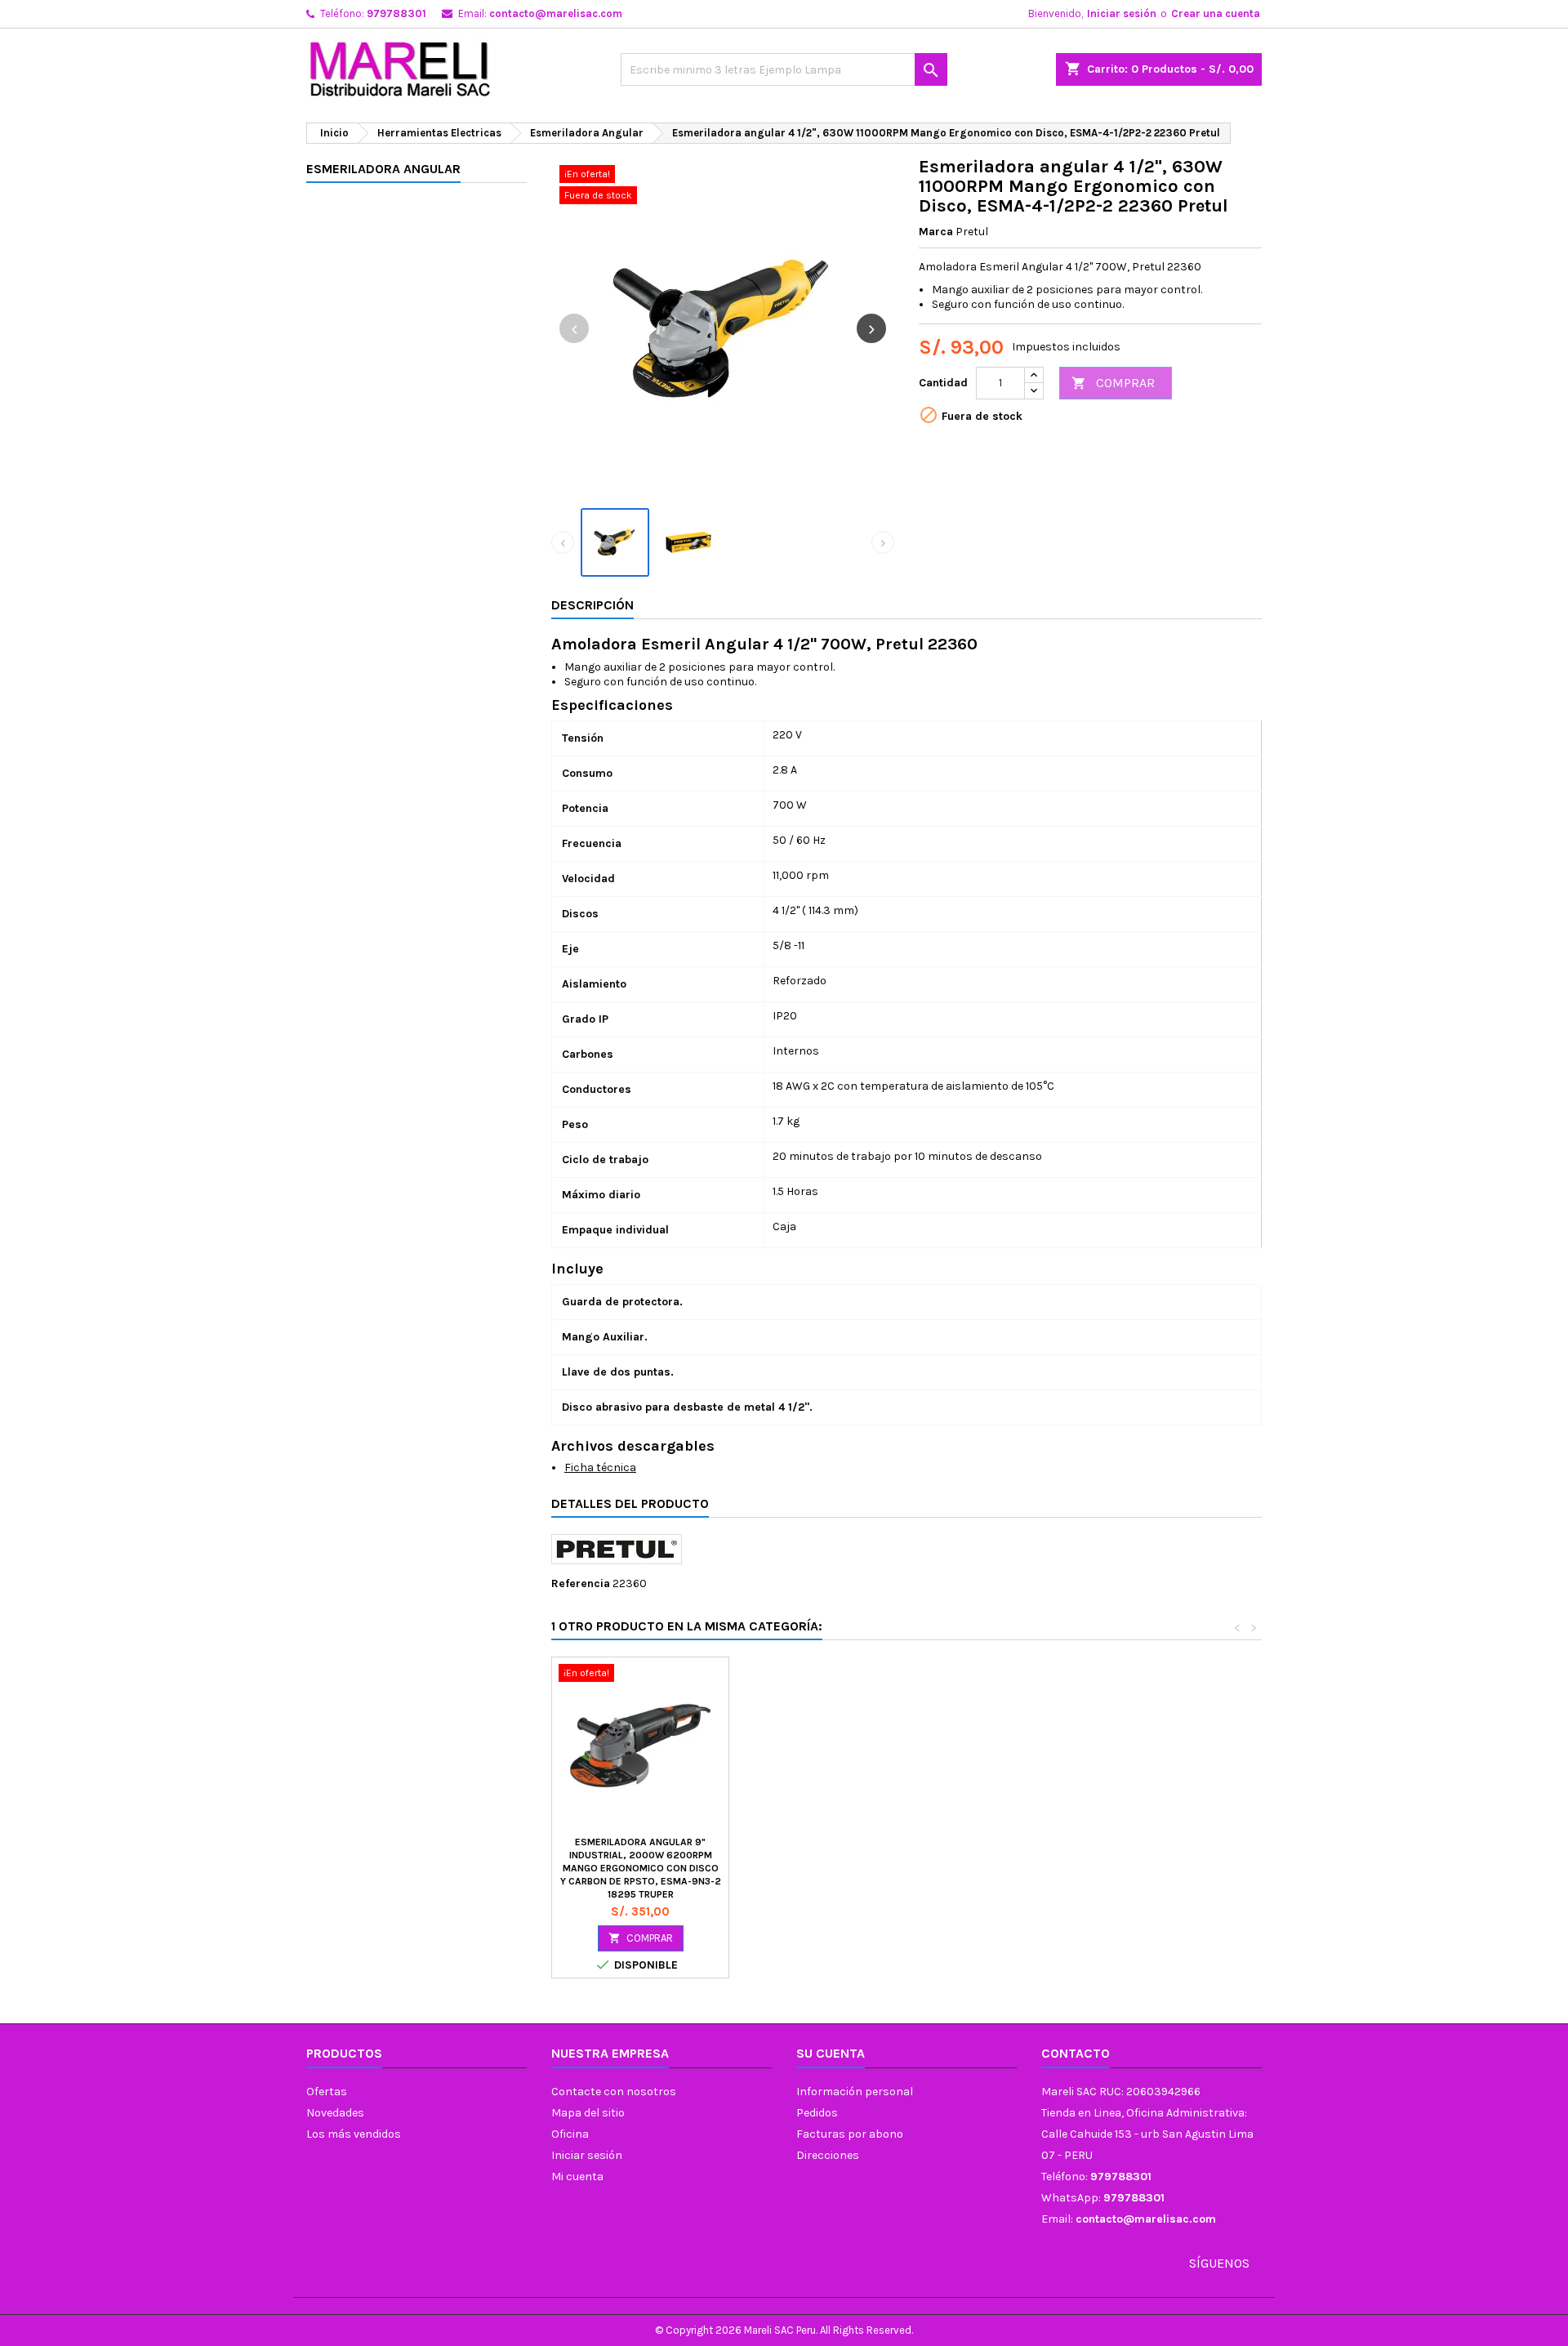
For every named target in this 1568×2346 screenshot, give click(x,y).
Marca (936, 232)
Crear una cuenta (1216, 13)
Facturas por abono (850, 2134)
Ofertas (327, 2092)
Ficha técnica (600, 1467)
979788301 (396, 13)
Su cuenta (831, 2053)
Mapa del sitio (588, 2113)
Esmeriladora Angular (383, 169)
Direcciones (828, 2155)
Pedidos (817, 2113)
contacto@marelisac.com (556, 13)
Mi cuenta (577, 2177)
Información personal (855, 2092)
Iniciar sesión (1122, 13)
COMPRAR (1113, 383)
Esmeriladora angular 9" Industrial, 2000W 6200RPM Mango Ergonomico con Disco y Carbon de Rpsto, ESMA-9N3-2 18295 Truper (641, 1868)
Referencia (581, 1583)
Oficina (570, 2134)
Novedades (335, 2113)
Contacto (1076, 2053)
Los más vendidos (354, 2134)
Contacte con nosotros (614, 2092)
